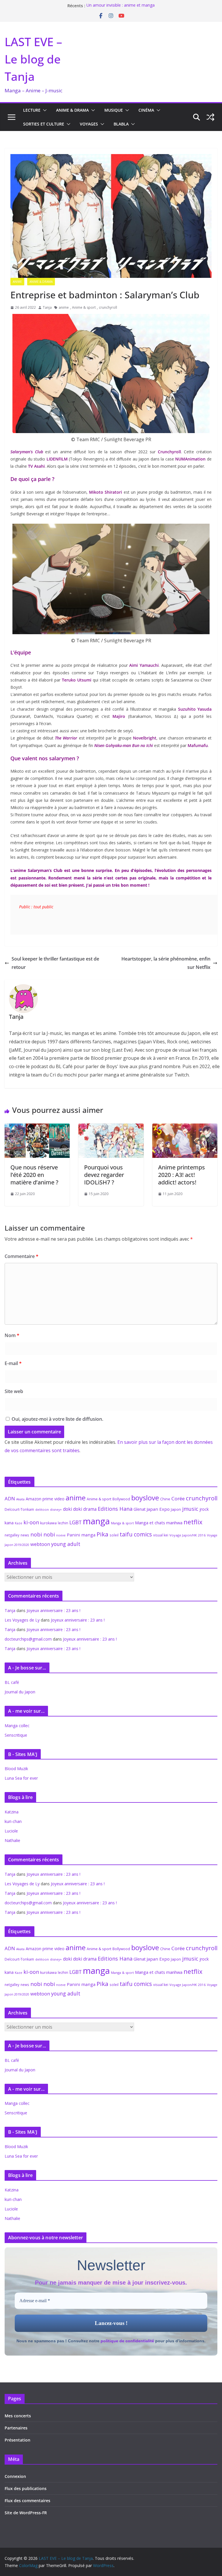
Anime (17, 282)
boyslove (145, 1498)
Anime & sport (84, 307)
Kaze (18, 1523)
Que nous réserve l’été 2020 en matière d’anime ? (34, 1175)
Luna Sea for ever (21, 1778)
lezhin (63, 1523)
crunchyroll (108, 307)
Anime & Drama (72, 110)
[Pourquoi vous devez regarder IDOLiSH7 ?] (111, 1128)
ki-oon (31, 1522)
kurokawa (48, 1523)
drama (90, 1509)
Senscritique (16, 1735)
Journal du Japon (20, 1692)
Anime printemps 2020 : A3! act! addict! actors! (182, 1175)
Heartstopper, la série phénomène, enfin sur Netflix (166, 963)
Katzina (12, 1812)
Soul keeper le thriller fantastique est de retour (55, 963)
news (25, 1535)
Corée (178, 1498)
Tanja (47, 307)
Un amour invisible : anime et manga (121, 6)
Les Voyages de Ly (22, 1620)
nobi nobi (43, 1534)
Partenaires (16, 2428)
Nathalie (12, 1840)
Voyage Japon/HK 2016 (188, 1535)
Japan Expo (158, 1509)
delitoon (42, 1509)
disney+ (56, 1509)
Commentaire (22, 1256)
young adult (66, 1544)
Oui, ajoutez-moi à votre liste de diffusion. (57, 1419)
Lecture (32, 110)
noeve (61, 1535)
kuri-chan (13, 1821)
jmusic (190, 1509)
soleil (114, 1535)
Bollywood (121, 1499)
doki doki (73, 1509)
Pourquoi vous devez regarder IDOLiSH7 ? (104, 1175)
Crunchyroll (169, 452)
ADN (10, 1498)
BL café (12, 1682)
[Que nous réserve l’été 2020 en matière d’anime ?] (37, 1128)
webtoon (40, 1544)
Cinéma (146, 110)
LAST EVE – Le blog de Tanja (33, 59)
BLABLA (121, 124)
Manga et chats (150, 1523)
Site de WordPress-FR (26, 2513)
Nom (12, 1335)
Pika (102, 1534)
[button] (44, 110)
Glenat (139, 1509)
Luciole (11, 1831)
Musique (114, 110)
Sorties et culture (44, 124)
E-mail (13, 1363)
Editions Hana (115, 1509)
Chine (165, 1499)
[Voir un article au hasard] (210, 117)
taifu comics (136, 1534)
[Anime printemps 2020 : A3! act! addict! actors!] (185, 1128)
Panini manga (81, 1535)
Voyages (89, 124)
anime (64, 307)
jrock (204, 1509)
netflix (193, 1522)
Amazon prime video (45, 1499)
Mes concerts (18, 2416)
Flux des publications (26, 2488)
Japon (176, 1509)
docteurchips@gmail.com (28, 1639)
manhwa (174, 1523)
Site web (14, 1391)
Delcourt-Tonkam (19, 1509)
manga (96, 1521)
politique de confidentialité (127, 2341)
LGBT (76, 1522)
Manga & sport (122, 1523)
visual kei (161, 1535)
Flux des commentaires (27, 2501)
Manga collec (17, 1726)
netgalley (12, 1535)
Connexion (15, 2476)
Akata (20, 1499)
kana (9, 1523)
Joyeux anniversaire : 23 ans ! (53, 1610)
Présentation (17, 2440)
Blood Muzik (16, 1769)
